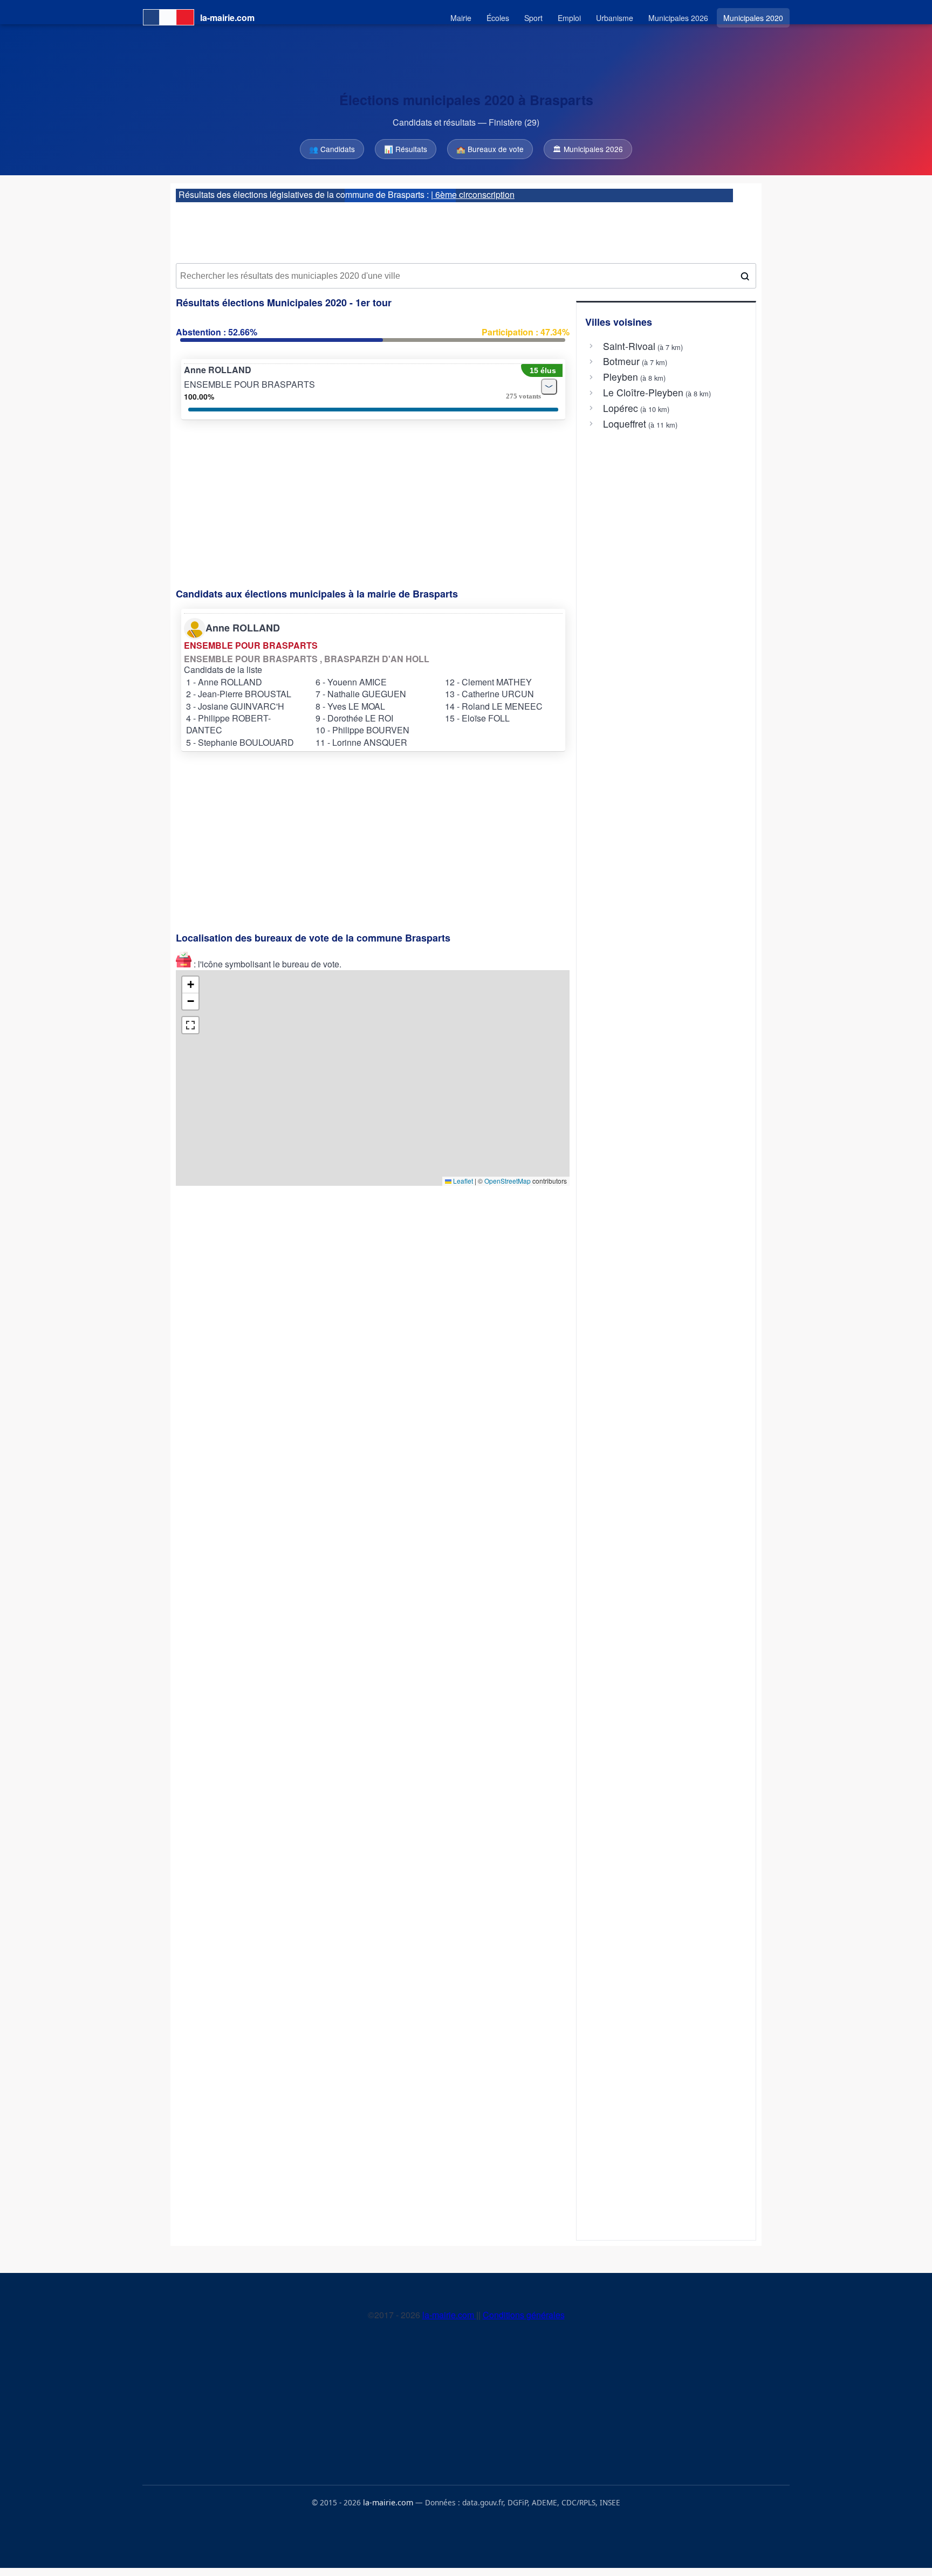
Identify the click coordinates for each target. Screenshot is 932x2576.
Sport (533, 18)
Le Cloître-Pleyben (643, 393)
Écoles (498, 18)
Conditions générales (524, 2315)
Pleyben (621, 377)
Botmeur (621, 361)
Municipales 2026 (678, 18)
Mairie (461, 18)
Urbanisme (615, 18)
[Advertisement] (466, 229)
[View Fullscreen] (190, 1025)
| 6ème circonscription (473, 194)
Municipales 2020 (753, 18)
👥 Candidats (332, 149)
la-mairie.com (449, 2315)
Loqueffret (625, 424)
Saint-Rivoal (629, 346)
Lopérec (621, 408)
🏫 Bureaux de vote (490, 149)
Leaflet (462, 1181)
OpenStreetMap (508, 1181)
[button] (190, 985)
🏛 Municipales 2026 (588, 149)
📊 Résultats (406, 149)
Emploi (569, 18)
